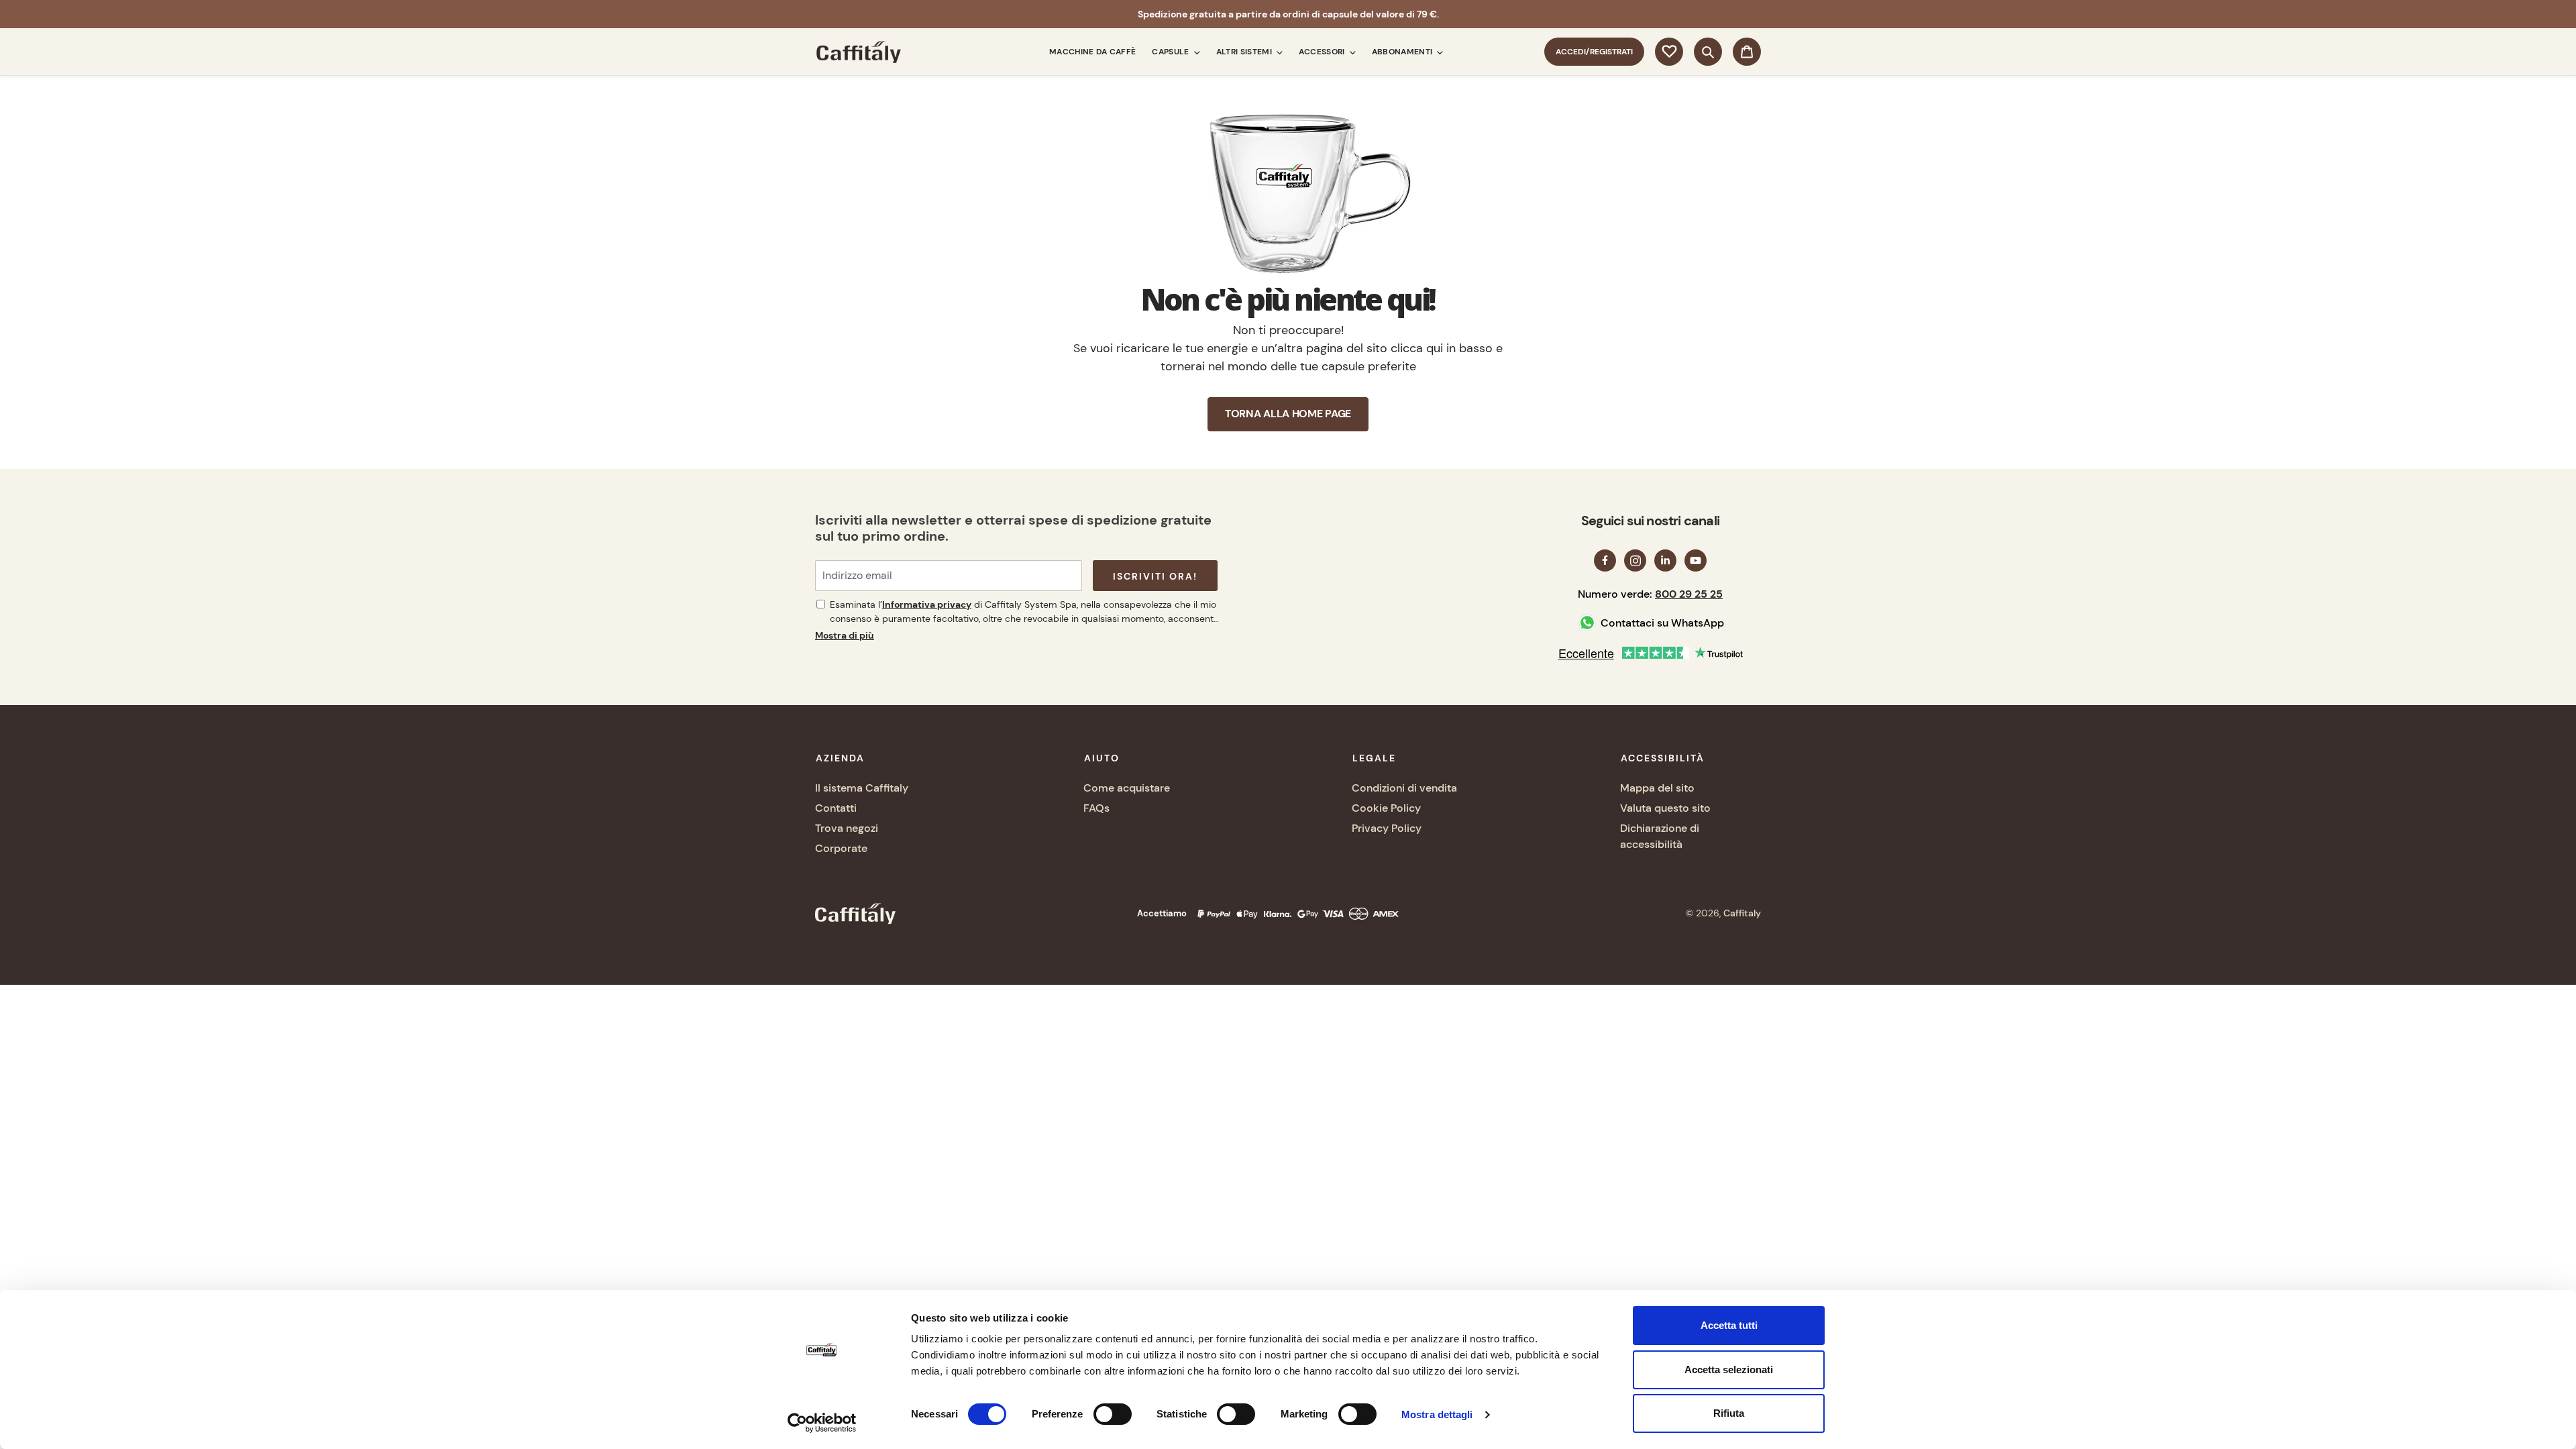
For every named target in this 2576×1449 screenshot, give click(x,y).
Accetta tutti (1729, 1325)
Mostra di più (845, 635)
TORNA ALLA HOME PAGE (1288, 414)
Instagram (1635, 560)
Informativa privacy (927, 604)
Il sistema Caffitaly (862, 788)
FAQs (1096, 808)
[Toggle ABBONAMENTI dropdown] (1438, 52)
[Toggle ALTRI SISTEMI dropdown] (1277, 52)
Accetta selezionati (1729, 1370)
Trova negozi (847, 828)
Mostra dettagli (1437, 1414)
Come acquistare (1127, 788)
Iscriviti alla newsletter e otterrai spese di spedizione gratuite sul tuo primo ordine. (1013, 528)
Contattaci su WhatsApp (1662, 623)
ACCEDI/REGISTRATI (1600, 51)
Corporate (841, 848)
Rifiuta (1729, 1413)
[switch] (1113, 1414)
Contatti (836, 808)
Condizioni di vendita (1404, 788)
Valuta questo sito (1665, 808)
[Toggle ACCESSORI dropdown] (1350, 52)
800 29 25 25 (1689, 594)
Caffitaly (1742, 913)
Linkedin (1665, 560)
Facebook (1605, 560)
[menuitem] (1092, 52)
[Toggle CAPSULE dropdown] (1195, 52)
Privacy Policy (1387, 828)
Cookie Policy (1386, 808)
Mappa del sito (1657, 788)
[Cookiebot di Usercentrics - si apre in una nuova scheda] (822, 1423)
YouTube (1696, 560)
